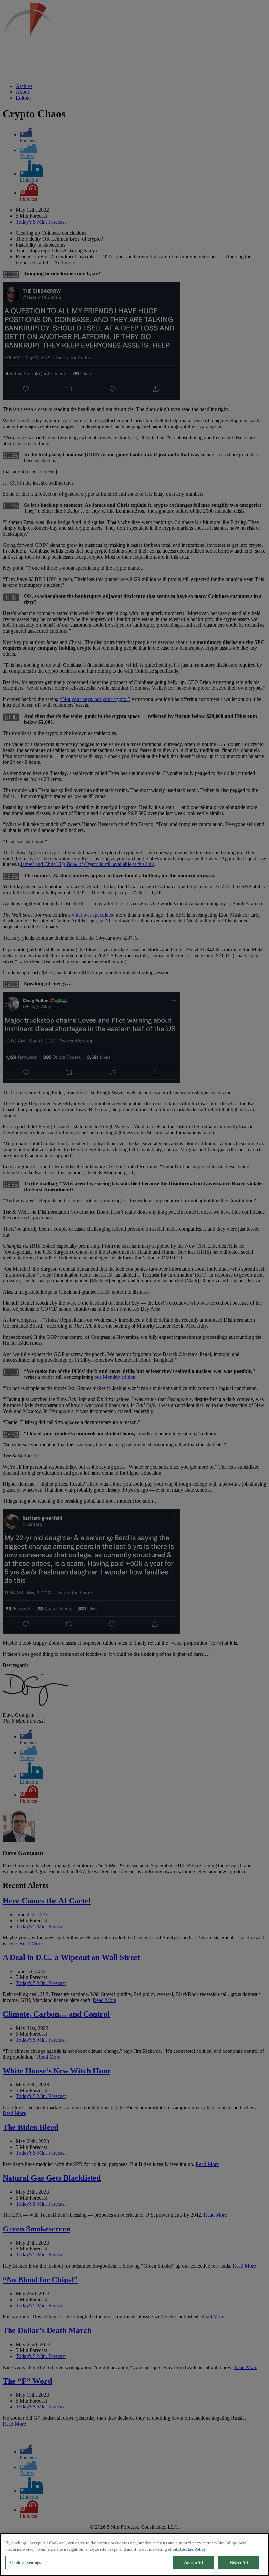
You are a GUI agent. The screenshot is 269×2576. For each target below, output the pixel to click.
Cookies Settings (26, 2562)
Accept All (194, 2562)
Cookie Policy (193, 2549)
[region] (134, 2555)
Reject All (239, 2562)
